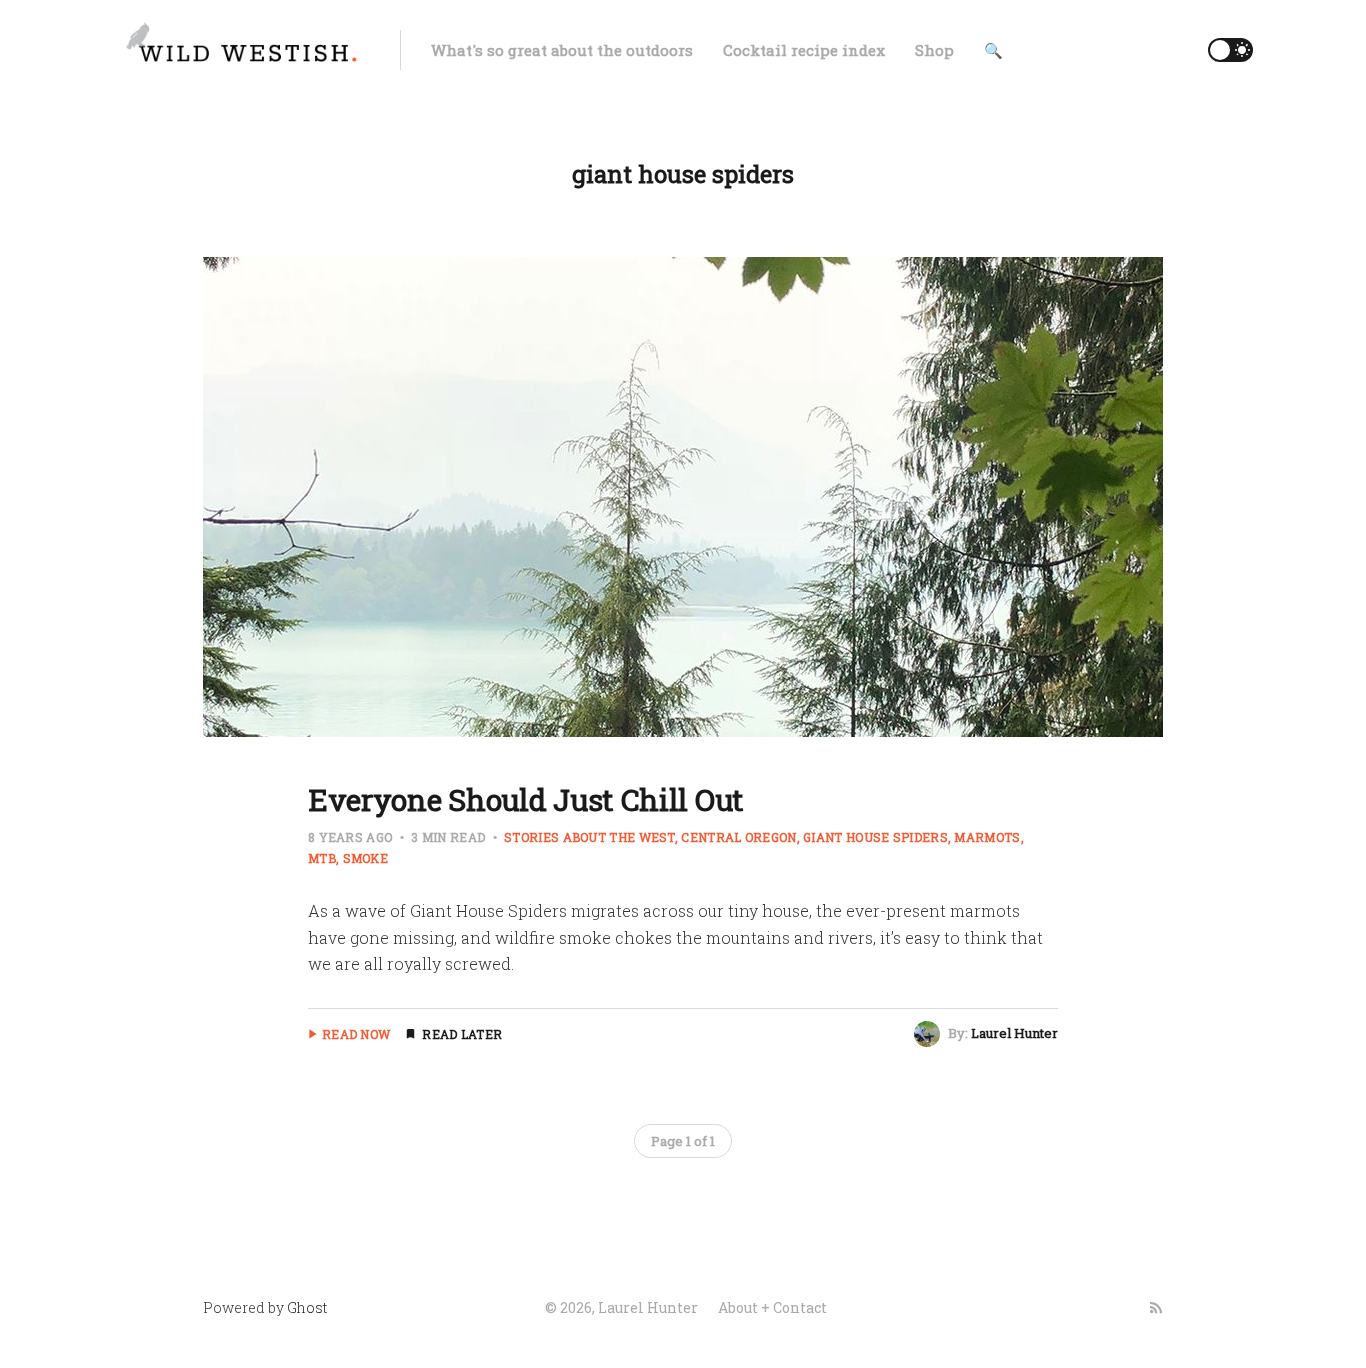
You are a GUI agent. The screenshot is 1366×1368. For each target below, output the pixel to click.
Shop (934, 50)
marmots (987, 837)
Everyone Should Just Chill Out (526, 799)
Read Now (356, 1034)
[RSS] (1156, 1308)
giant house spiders (875, 837)
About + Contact (772, 1307)
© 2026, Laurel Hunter (621, 1307)
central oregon (738, 837)
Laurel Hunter (1014, 1033)
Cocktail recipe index (804, 50)
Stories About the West (589, 837)
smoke (365, 858)
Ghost (307, 1307)
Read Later (462, 1034)
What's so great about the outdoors (562, 50)
